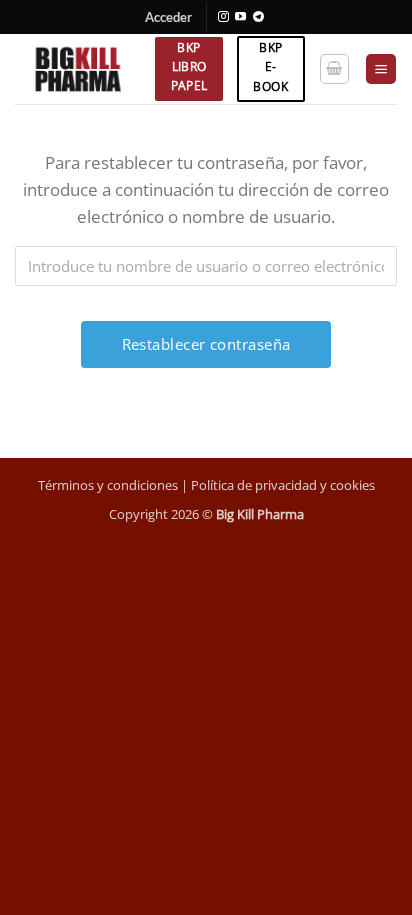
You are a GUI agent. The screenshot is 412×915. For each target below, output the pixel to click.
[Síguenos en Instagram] (223, 17)
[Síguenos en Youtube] (240, 17)
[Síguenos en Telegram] (258, 17)
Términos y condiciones (108, 485)
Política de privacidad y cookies (283, 485)
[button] (168, 17)
